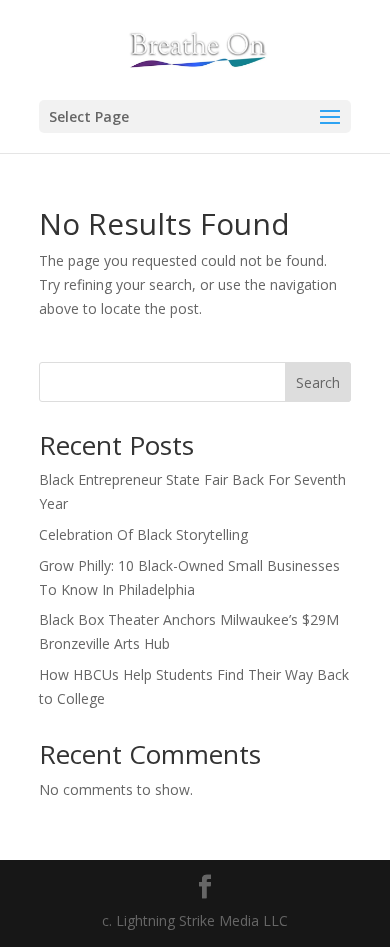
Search (318, 382)
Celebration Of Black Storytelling (143, 534)
